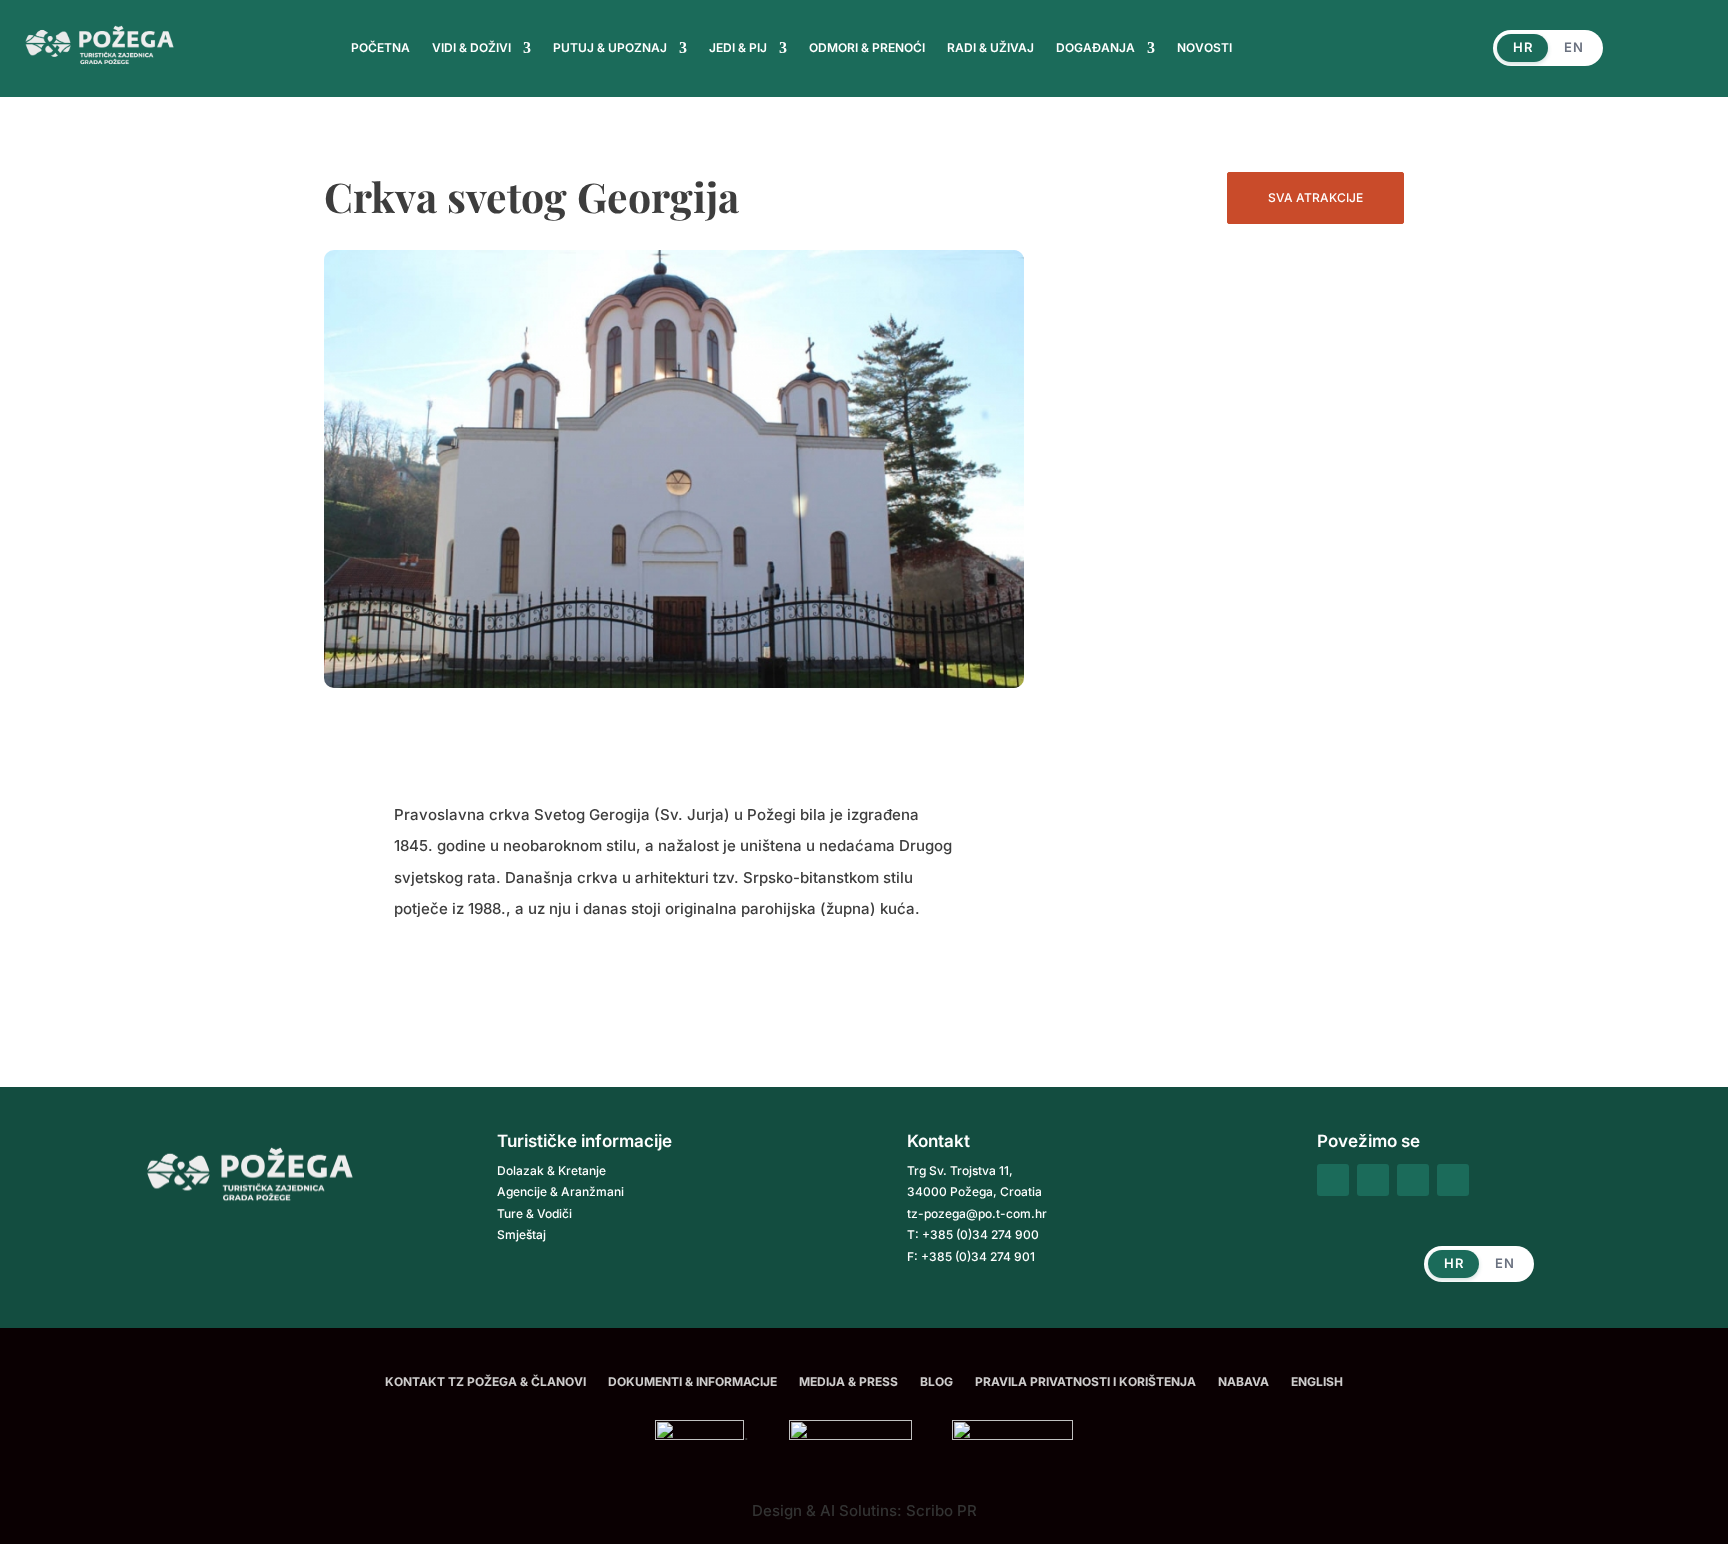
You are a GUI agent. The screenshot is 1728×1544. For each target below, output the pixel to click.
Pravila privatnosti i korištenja (1085, 1382)
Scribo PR (941, 1510)
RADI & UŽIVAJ (990, 48)
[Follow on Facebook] (1333, 1180)
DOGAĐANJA (1095, 48)
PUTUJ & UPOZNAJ (610, 48)
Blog (936, 1382)
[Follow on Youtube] (1453, 1180)
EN (1573, 47)
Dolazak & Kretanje (551, 1170)
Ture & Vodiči (534, 1213)
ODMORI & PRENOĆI (867, 48)
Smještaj (521, 1234)
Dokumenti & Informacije (692, 1382)
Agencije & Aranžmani (560, 1191)
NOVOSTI (1204, 48)
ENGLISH (1317, 1382)
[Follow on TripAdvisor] (1413, 1180)
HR (1522, 47)
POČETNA (380, 48)
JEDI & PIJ (738, 48)
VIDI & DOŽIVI (471, 48)
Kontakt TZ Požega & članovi (485, 1382)
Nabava (1243, 1382)
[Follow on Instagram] (1373, 1180)
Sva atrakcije (1315, 197)
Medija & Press (848, 1382)
